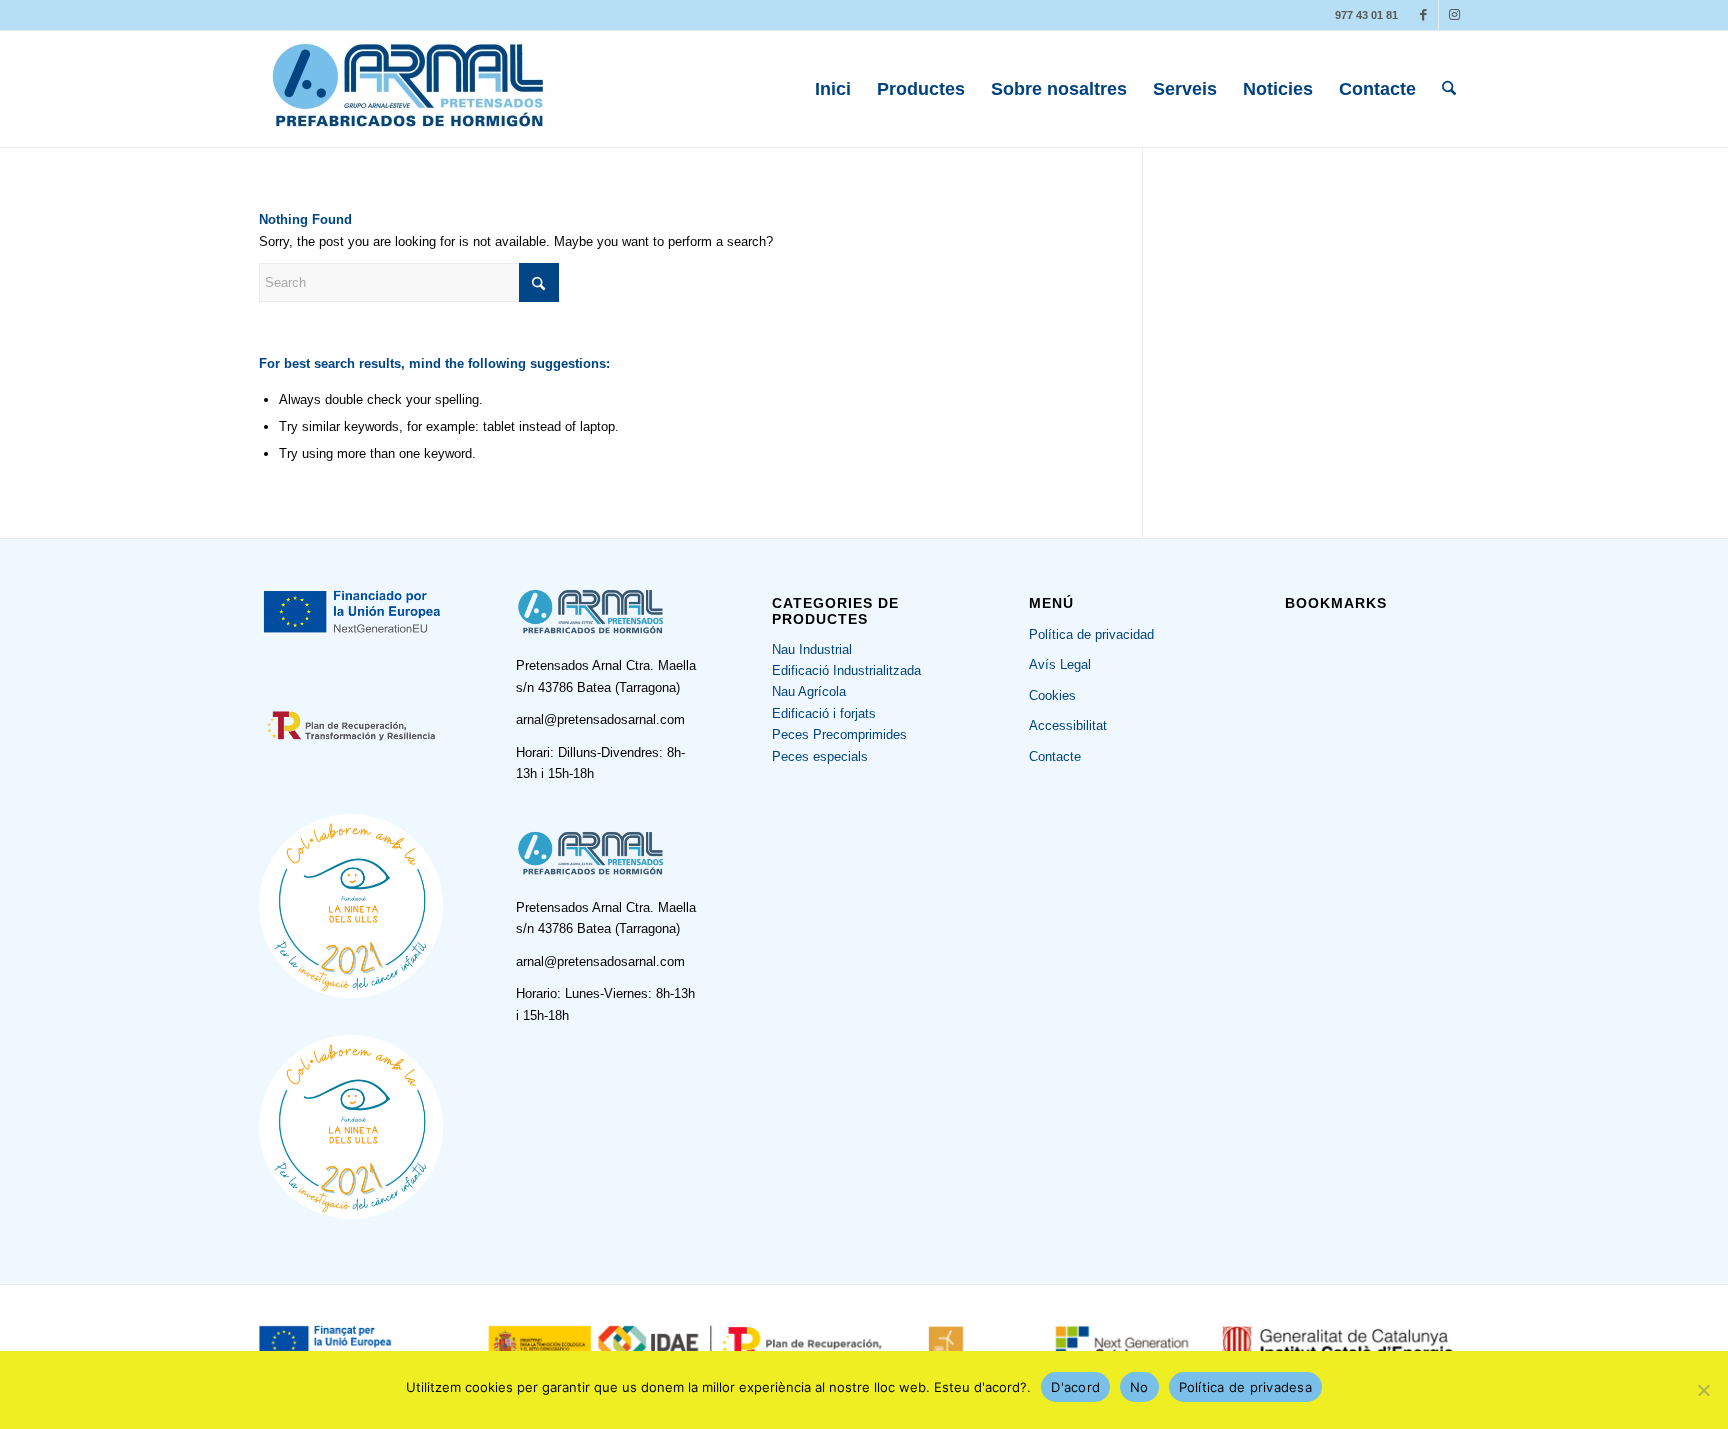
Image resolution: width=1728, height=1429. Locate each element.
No (1139, 1387)
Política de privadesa (1245, 1387)
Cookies (1052, 695)
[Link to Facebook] (1423, 15)
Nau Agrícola (809, 691)
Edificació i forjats (824, 713)
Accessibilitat (1068, 725)
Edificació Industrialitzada (846, 670)
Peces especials (820, 756)
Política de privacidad (1091, 634)
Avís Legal (1060, 664)
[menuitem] (833, 89)
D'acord (1075, 1387)
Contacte (1055, 756)
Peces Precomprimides (839, 734)
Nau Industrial (812, 649)
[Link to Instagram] (1454, 15)
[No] (1703, 1390)
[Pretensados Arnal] (409, 89)
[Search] (1449, 89)
